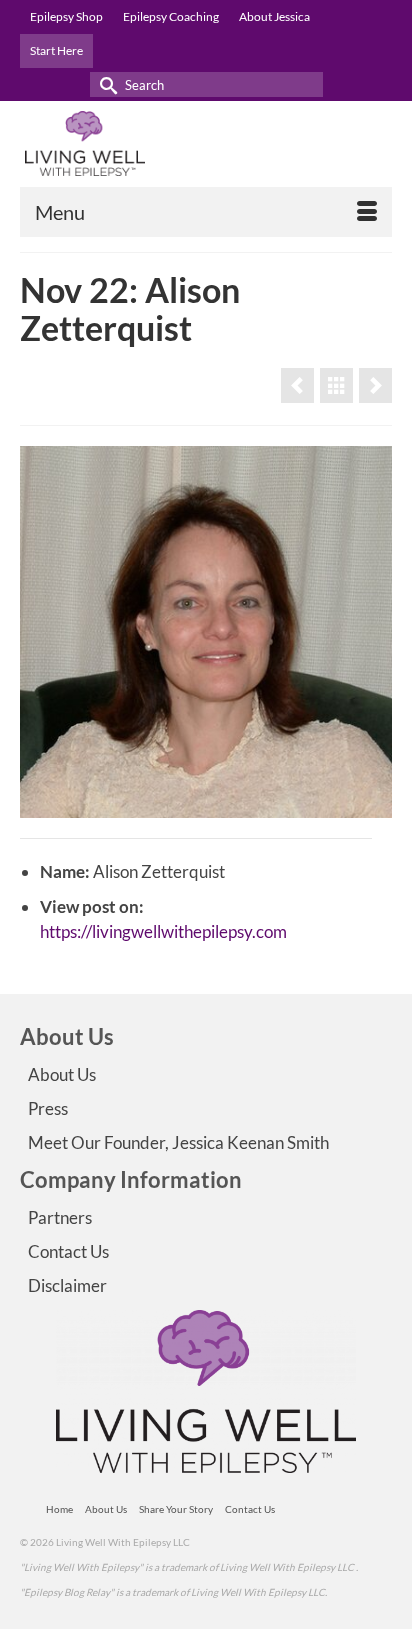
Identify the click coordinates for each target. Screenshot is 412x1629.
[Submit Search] (105, 84)
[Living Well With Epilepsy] (206, 143)
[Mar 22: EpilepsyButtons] (375, 385)
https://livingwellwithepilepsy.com (163, 931)
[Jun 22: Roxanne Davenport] (297, 385)
